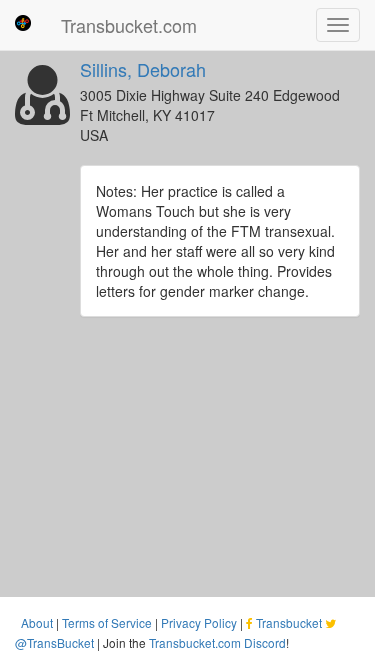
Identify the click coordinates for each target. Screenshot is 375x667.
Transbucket (289, 622)
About (37, 622)
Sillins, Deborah (143, 69)
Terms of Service (107, 622)
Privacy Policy (199, 622)
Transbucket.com (129, 25)
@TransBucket (54, 642)
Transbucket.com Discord (217, 642)
